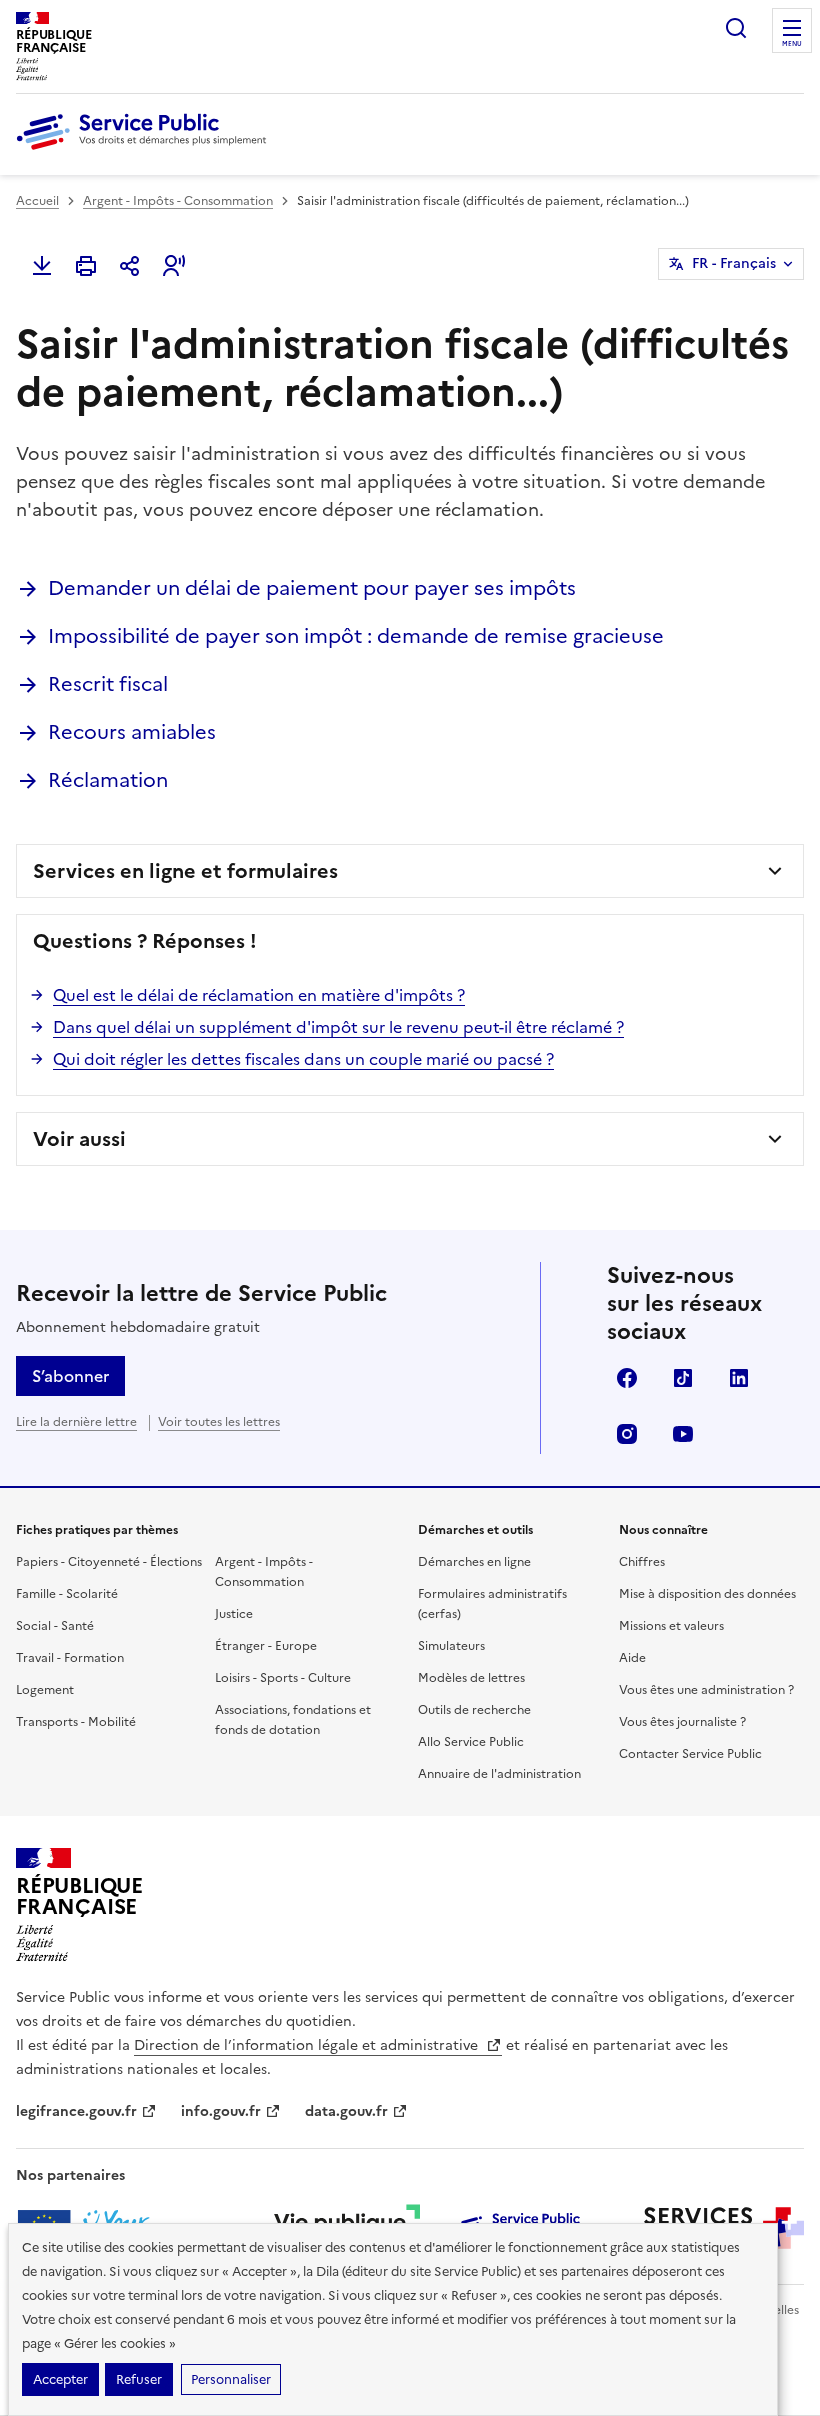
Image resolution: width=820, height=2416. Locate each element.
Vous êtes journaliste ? (682, 1722)
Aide (632, 1658)
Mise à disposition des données (707, 1594)
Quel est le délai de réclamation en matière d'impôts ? (259, 995)
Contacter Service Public (690, 1754)
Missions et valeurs (671, 1626)
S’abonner (70, 1376)
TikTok (683, 1378)
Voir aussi (79, 1139)
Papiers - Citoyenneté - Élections (109, 1562)
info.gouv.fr (221, 2111)
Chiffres (642, 1562)
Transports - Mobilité (76, 1722)
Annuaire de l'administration (499, 1774)
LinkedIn (739, 1378)
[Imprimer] (86, 266)
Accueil (37, 201)
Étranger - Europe (266, 1646)
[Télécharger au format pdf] (42, 266)
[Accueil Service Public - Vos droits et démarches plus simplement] (146, 151)
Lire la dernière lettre (76, 1422)
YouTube (683, 1434)
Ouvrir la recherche (736, 28)
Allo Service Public (471, 1742)
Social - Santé (55, 1626)
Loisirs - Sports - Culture (283, 1678)
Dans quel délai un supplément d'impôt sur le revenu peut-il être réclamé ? (338, 1027)
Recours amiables (132, 732)
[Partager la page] (130, 266)
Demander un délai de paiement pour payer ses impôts (312, 588)
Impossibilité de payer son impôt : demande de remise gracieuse (356, 636)
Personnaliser (231, 2379)
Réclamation (108, 780)
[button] (174, 266)
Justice (234, 1614)
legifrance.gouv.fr (76, 2111)
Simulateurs (451, 1646)
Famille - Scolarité (67, 1594)
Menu (792, 44)
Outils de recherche (474, 1710)
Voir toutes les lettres (219, 1422)
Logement (45, 1690)
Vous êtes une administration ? (706, 1690)
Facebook (627, 1378)
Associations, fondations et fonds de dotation (293, 1720)
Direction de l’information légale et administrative (308, 2045)
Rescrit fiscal (108, 684)
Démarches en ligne (474, 1562)
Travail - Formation (70, 1658)
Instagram (627, 1434)
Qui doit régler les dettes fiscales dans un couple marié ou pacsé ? (303, 1059)
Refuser (139, 2379)
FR (734, 263)
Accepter (60, 2379)
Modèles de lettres (471, 1678)
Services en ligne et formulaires (185, 871)
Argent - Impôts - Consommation (178, 201)
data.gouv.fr (346, 2111)
